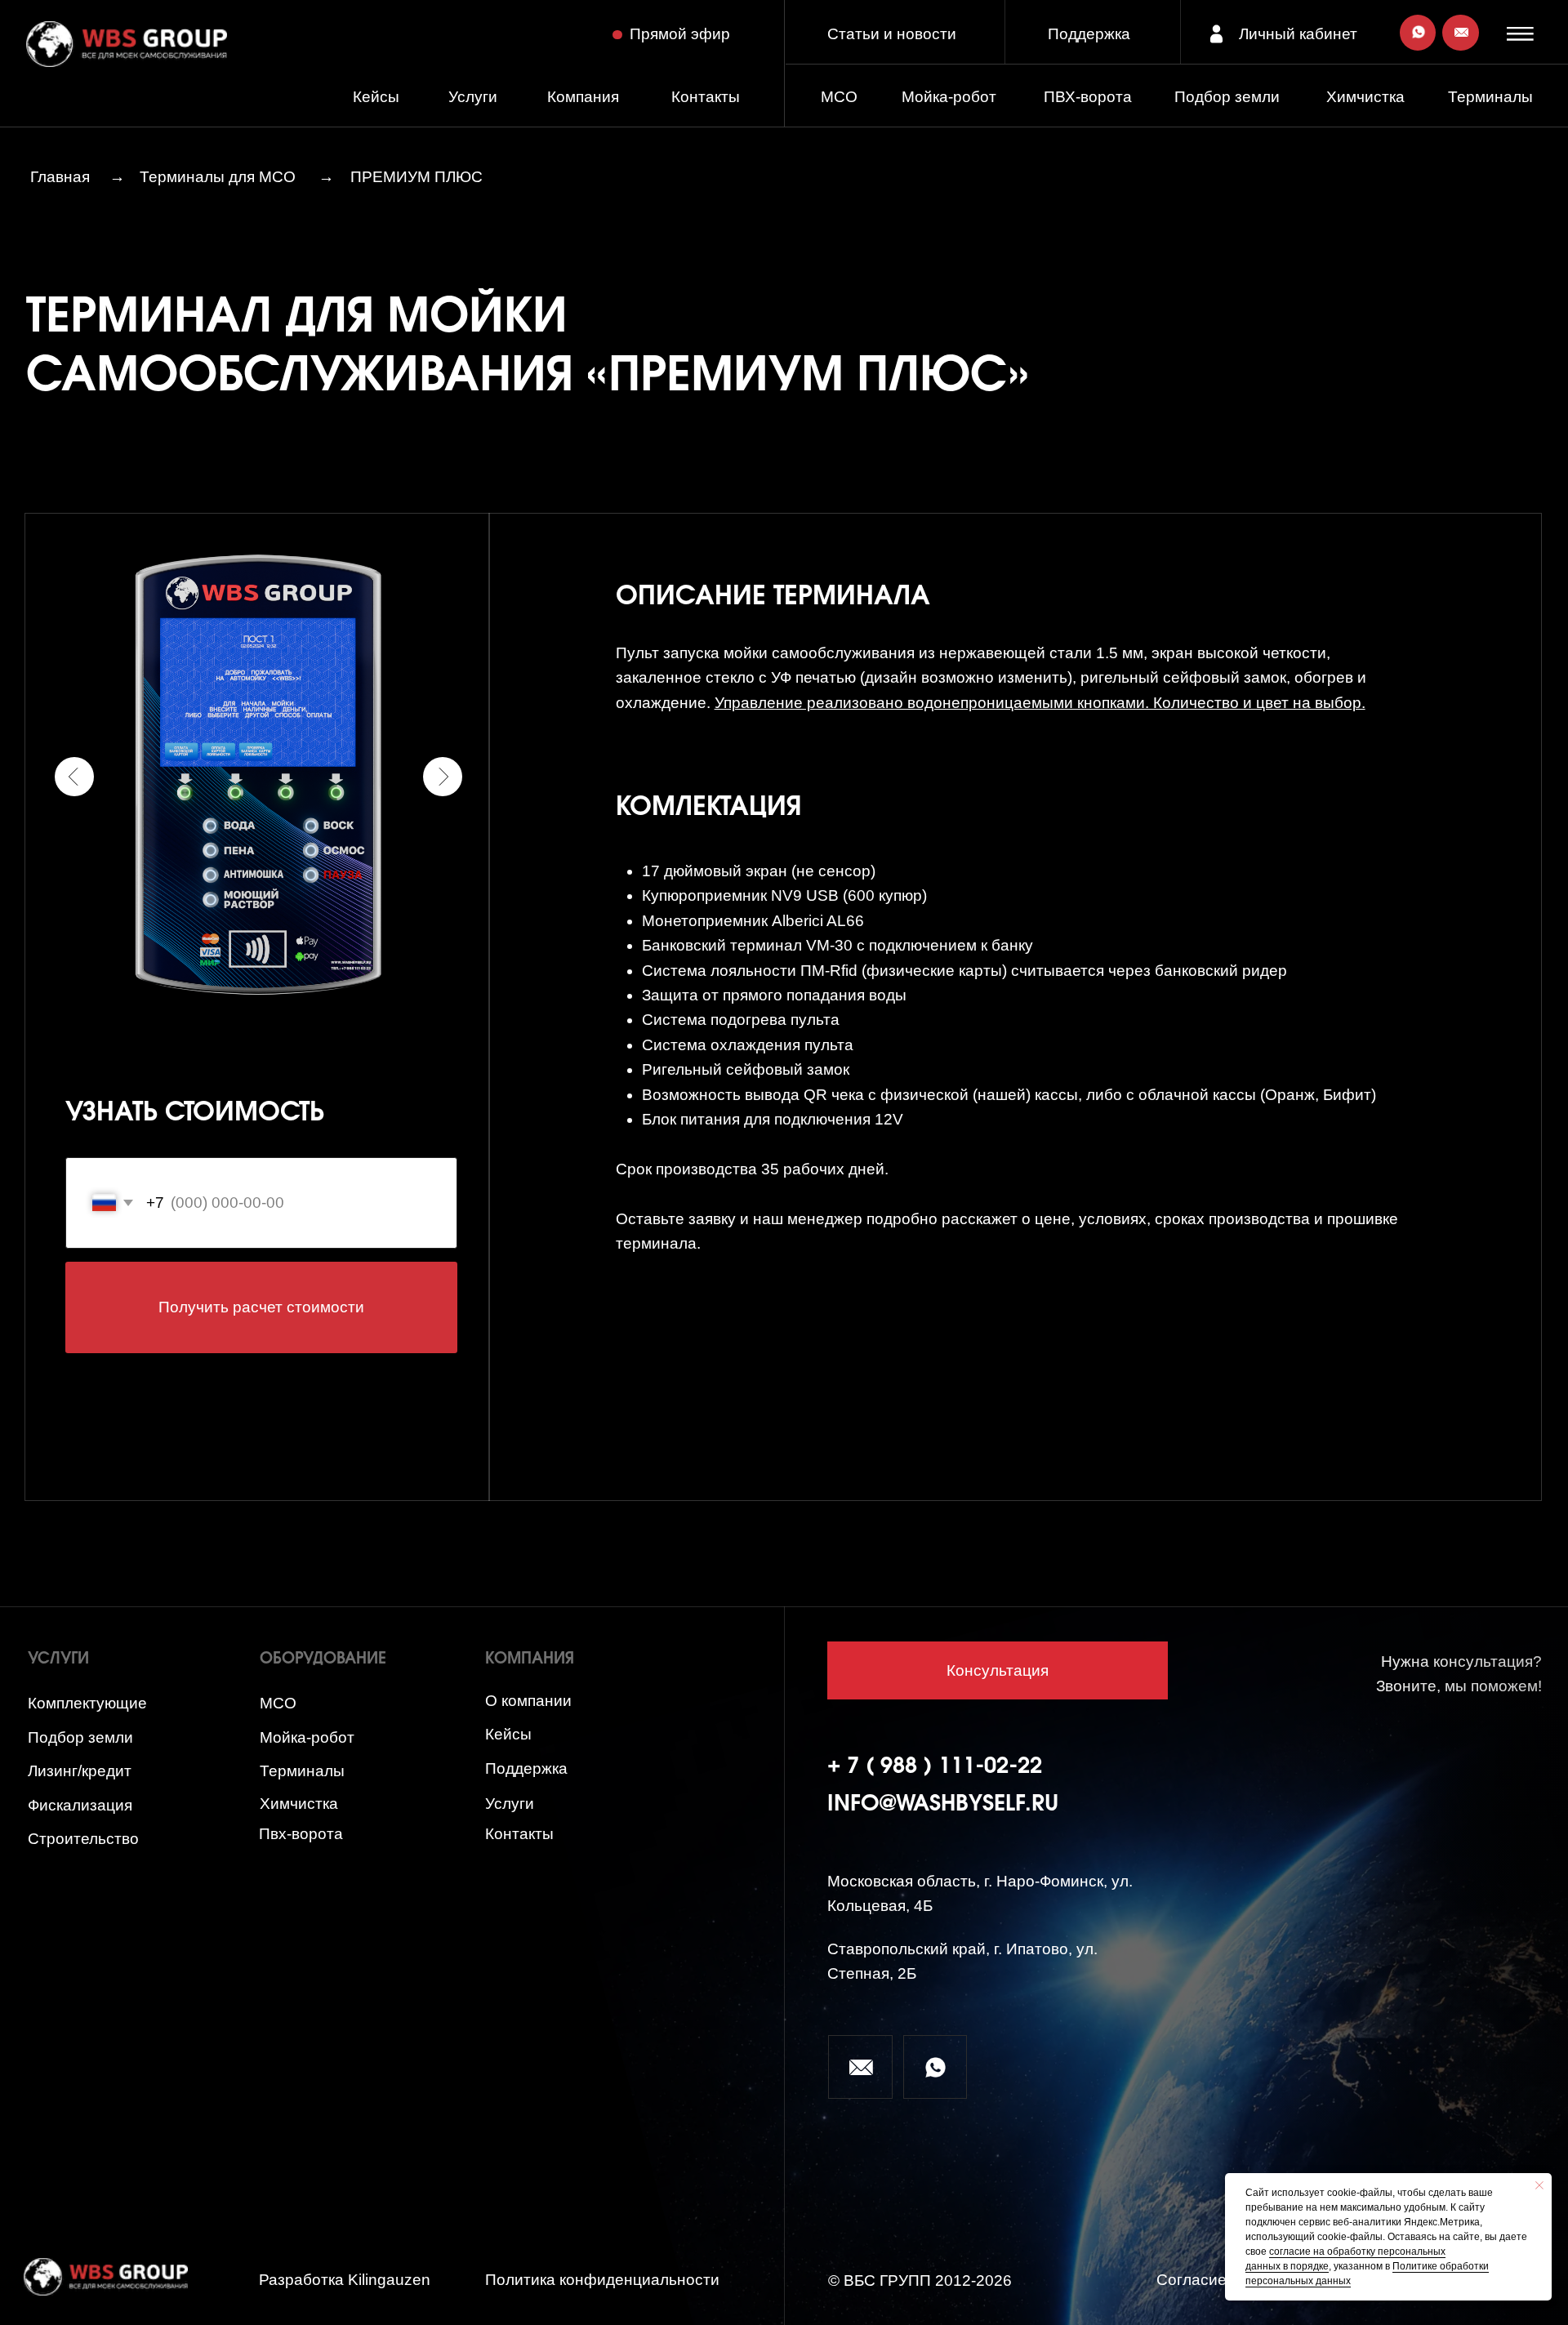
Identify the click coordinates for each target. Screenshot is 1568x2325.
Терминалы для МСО (218, 177)
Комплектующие (87, 1703)
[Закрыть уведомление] (1539, 2185)
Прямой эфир (680, 34)
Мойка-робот (949, 97)
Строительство (83, 1839)
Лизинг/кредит (80, 1771)
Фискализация (80, 1805)
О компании (528, 1701)
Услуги (473, 97)
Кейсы (376, 97)
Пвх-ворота (301, 1834)
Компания (583, 97)
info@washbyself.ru (943, 1804)
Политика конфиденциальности (602, 2280)
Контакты (706, 97)
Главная (60, 177)
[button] (1523, 33)
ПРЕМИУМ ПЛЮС (416, 177)
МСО (839, 97)
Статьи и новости (892, 34)
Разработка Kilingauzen (345, 2280)
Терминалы (1490, 97)
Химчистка (1365, 97)
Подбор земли (80, 1737)
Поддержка (1089, 34)
